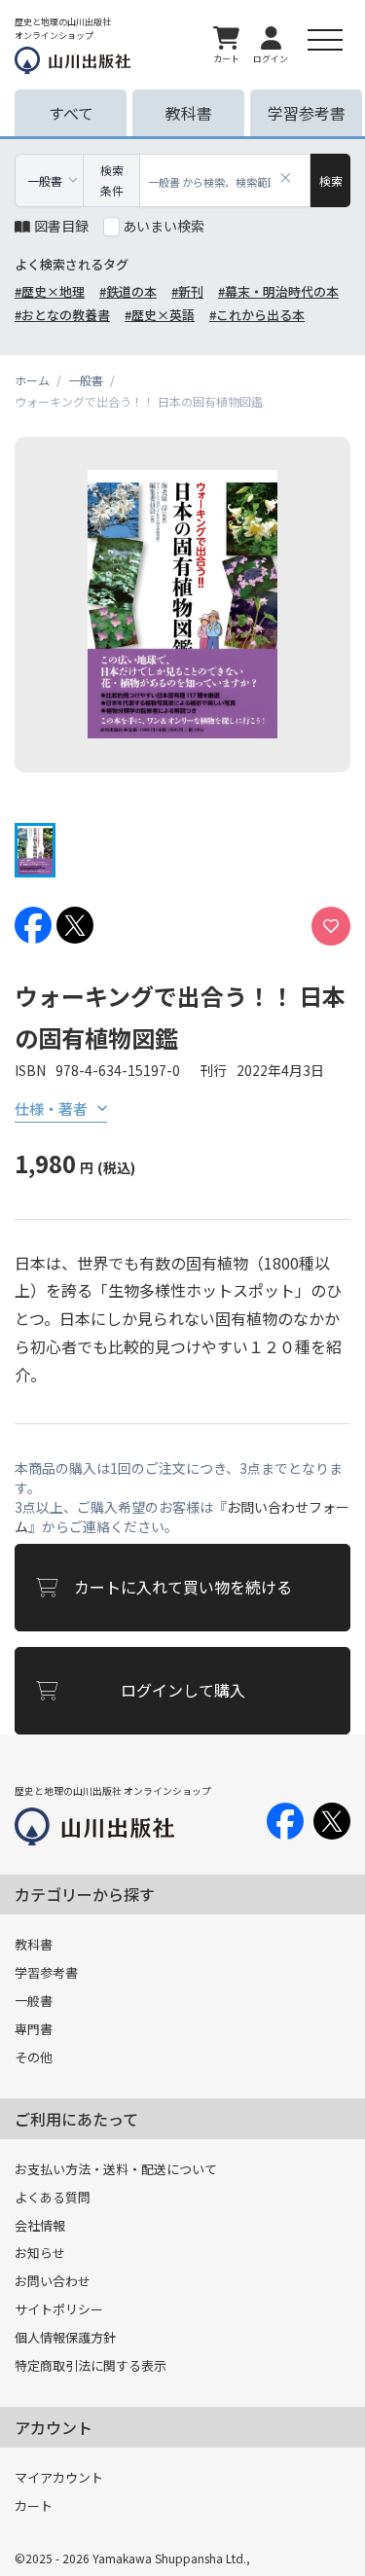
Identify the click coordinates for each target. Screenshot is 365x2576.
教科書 (34, 1944)
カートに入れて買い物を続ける (183, 1587)
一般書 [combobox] (45, 180)
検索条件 (112, 180)
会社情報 (40, 2225)
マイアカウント (59, 2477)
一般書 (34, 2001)
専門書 (34, 2029)
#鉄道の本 (128, 291)
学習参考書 (46, 1972)
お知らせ (40, 2253)
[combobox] (225, 180)
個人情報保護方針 (65, 2337)
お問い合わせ (53, 2281)
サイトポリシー (59, 2309)
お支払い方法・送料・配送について (116, 2169)
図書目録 (61, 226)
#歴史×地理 (50, 291)
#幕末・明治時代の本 (278, 291)
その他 (34, 2057)
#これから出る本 (257, 315)
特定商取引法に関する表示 (91, 2365)
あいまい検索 (164, 226)
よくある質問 (53, 2197)
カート (34, 2505)
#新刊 (187, 291)
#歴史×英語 (160, 315)
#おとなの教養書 (62, 315)
